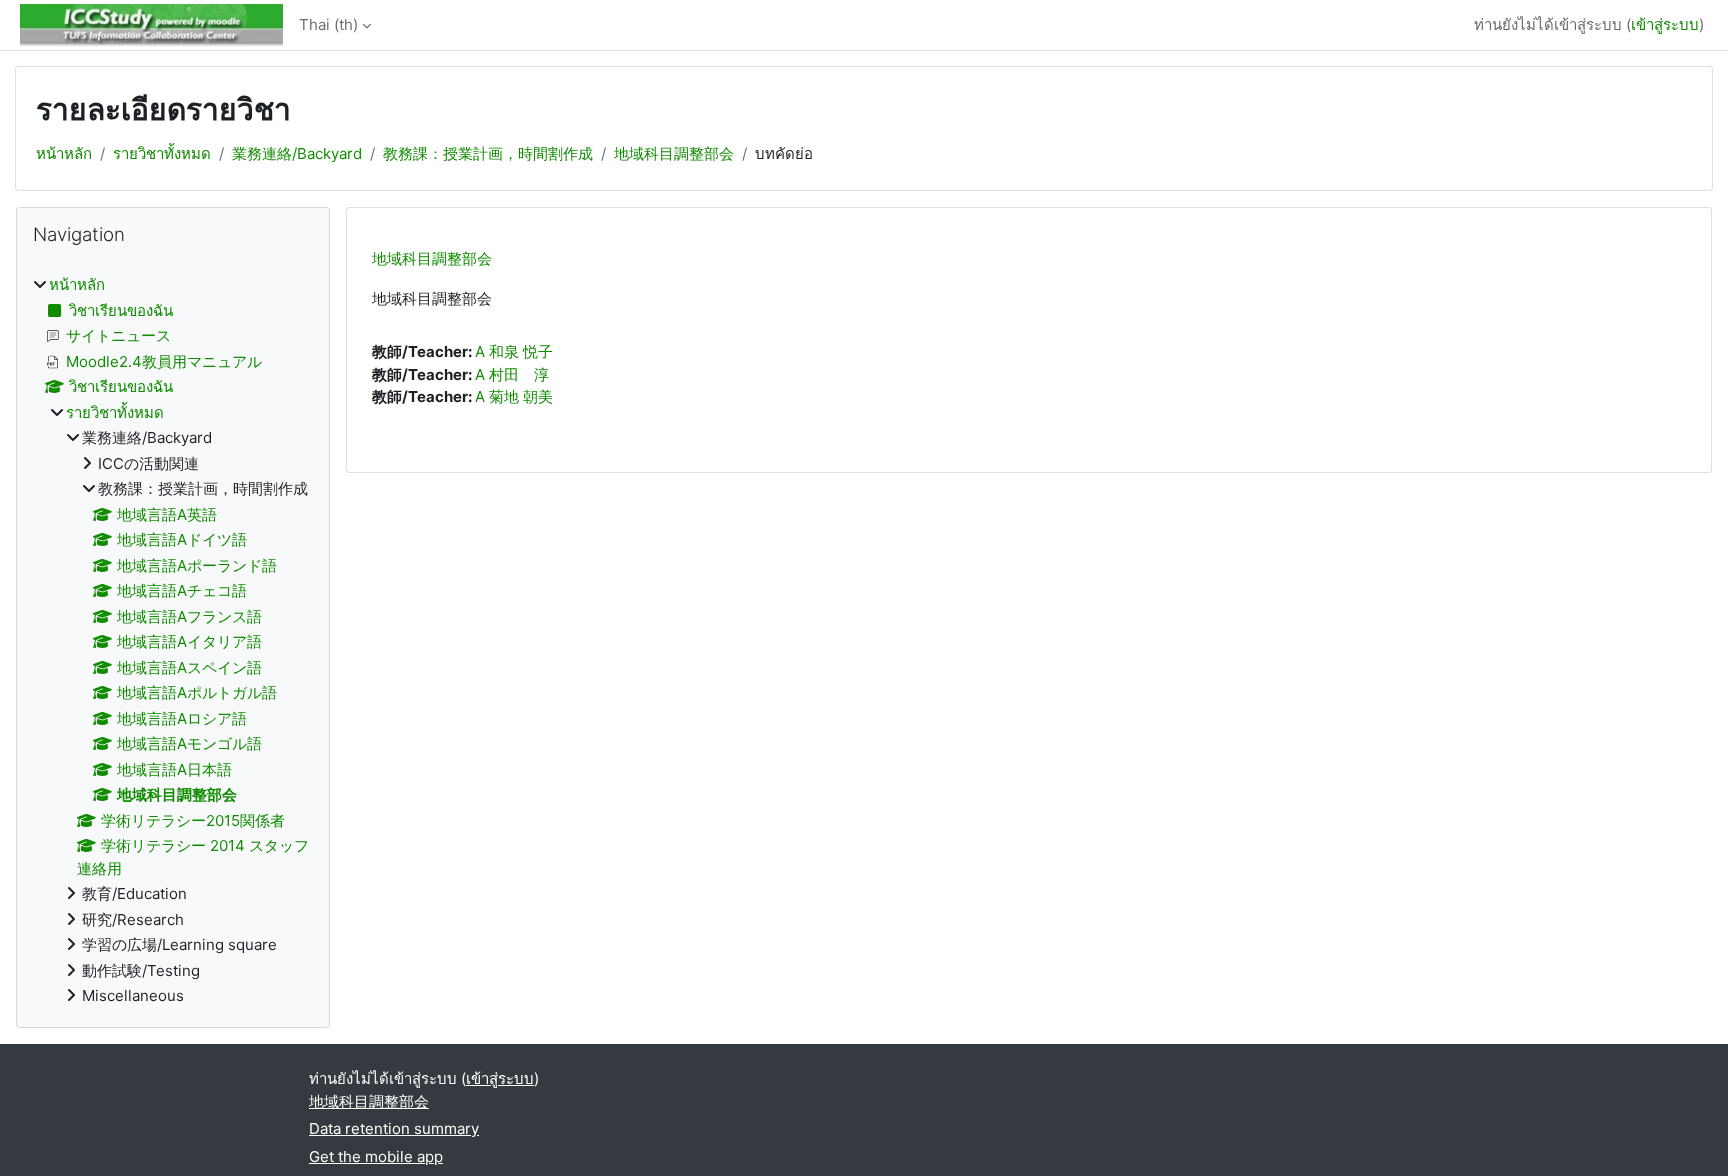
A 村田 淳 (512, 374)
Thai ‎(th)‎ (328, 24)
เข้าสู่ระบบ (1665, 24)
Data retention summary (394, 1128)
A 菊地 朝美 (514, 396)
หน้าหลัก (64, 153)
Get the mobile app (376, 1156)
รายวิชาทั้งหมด (162, 153)
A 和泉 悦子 (514, 351)
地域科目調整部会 (674, 153)
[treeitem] (173, 641)
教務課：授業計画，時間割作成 (488, 153)
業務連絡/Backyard (297, 153)
